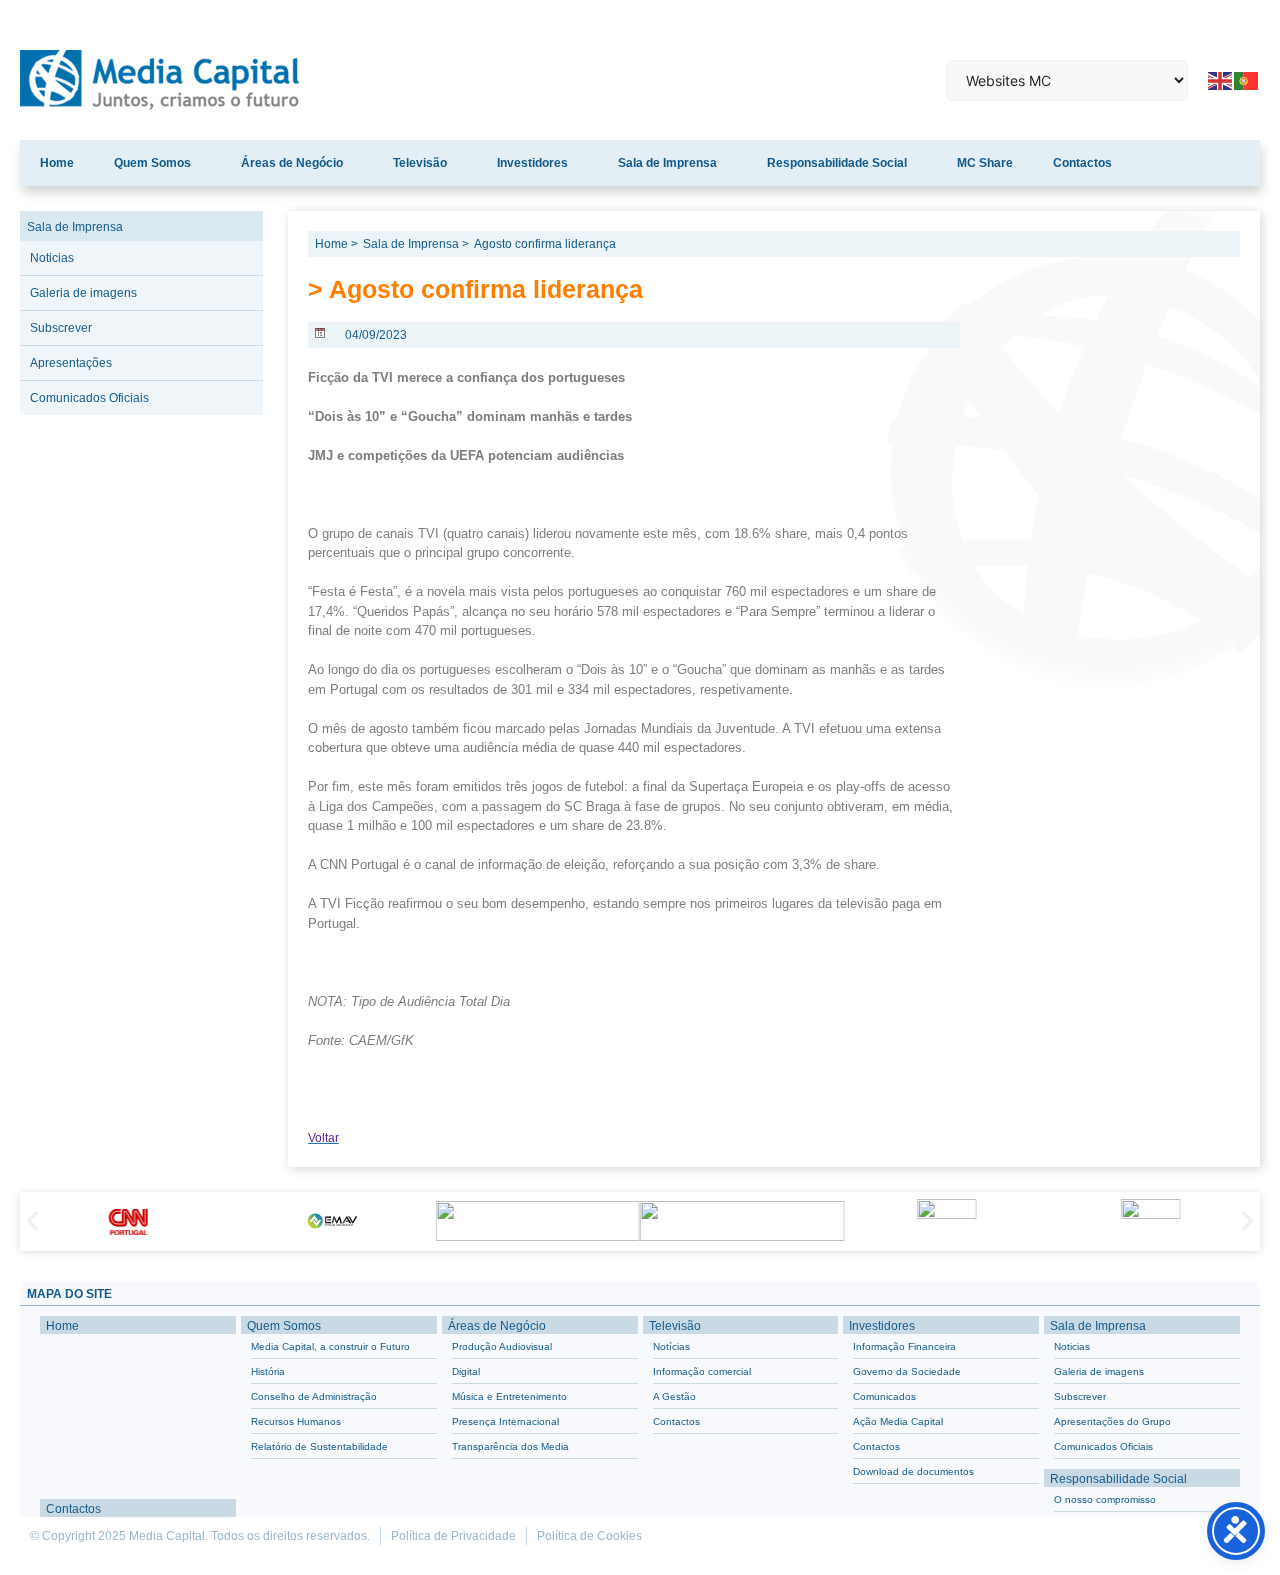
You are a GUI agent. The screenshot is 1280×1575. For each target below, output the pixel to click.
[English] (1221, 79)
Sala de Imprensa (667, 163)
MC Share (985, 163)
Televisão (420, 163)
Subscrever (61, 328)
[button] (32, 1221)
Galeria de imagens (83, 293)
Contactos (1082, 163)
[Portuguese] (1247, 79)
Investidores (532, 163)
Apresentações (71, 363)
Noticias (52, 258)
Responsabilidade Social (837, 163)
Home (57, 163)
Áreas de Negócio (292, 163)
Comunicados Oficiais (89, 398)
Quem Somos (152, 163)
